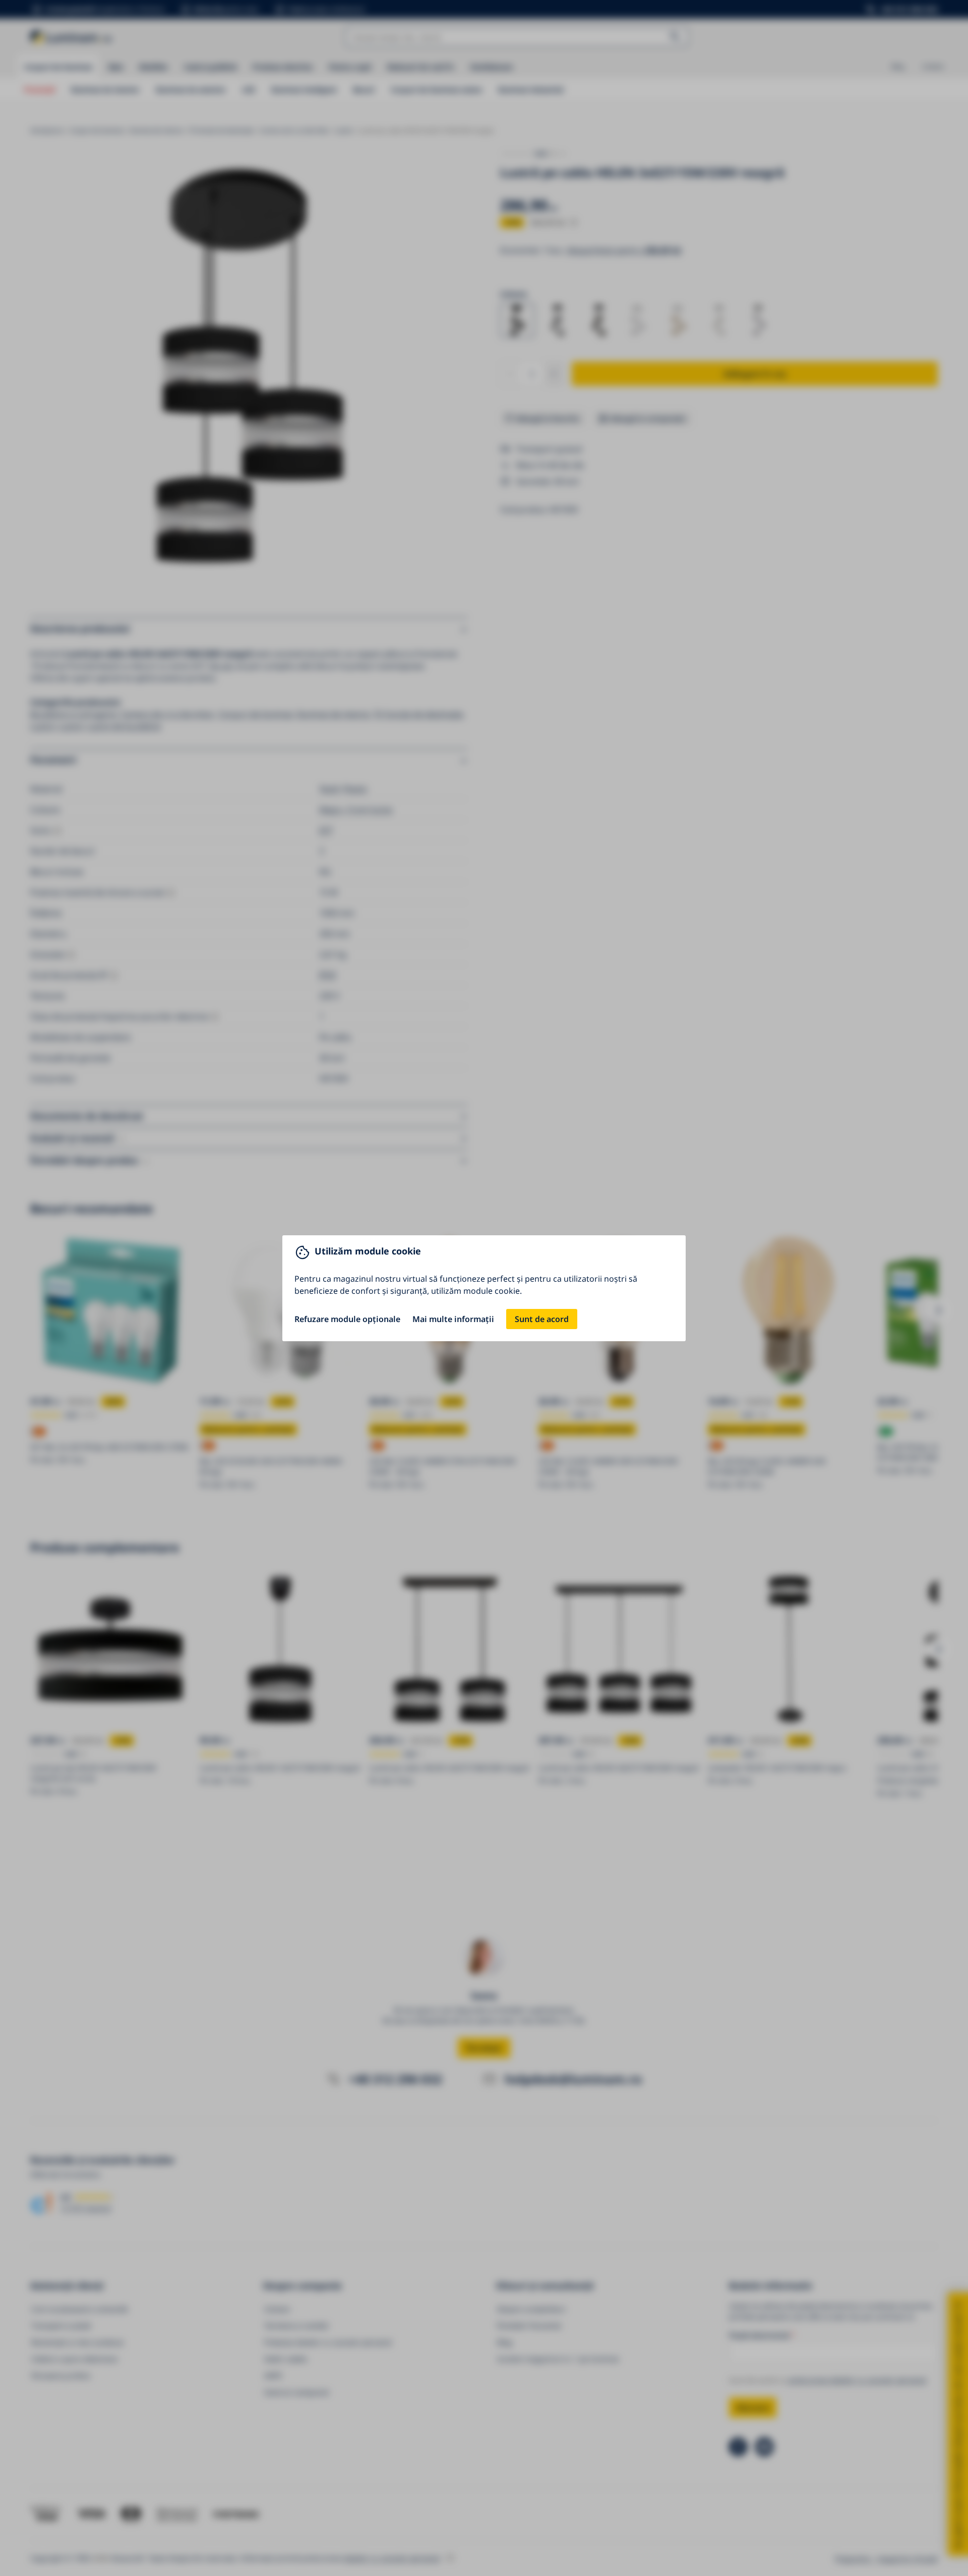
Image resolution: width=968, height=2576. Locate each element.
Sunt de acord (542, 1319)
